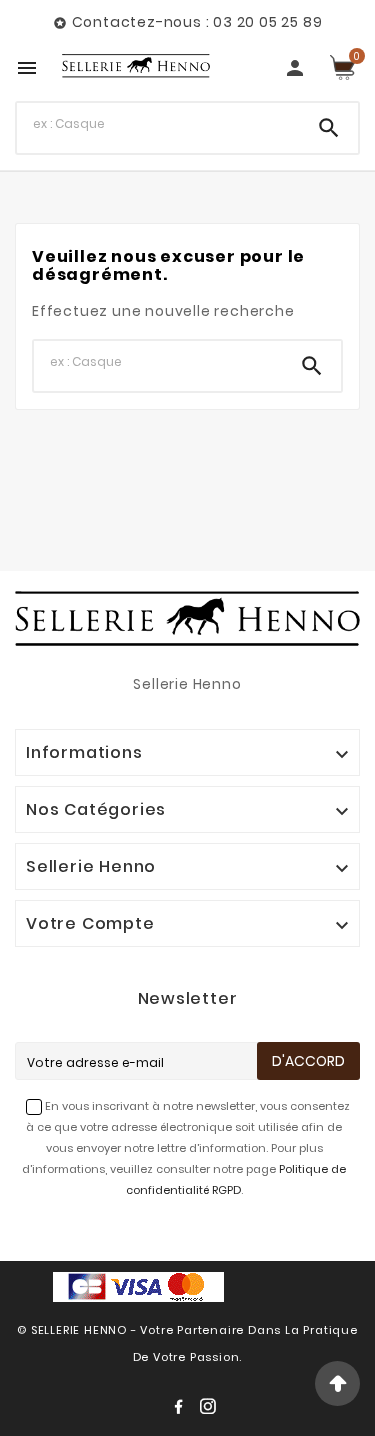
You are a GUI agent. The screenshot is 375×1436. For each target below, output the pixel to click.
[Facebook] (182, 1410)
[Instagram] (212, 1410)
